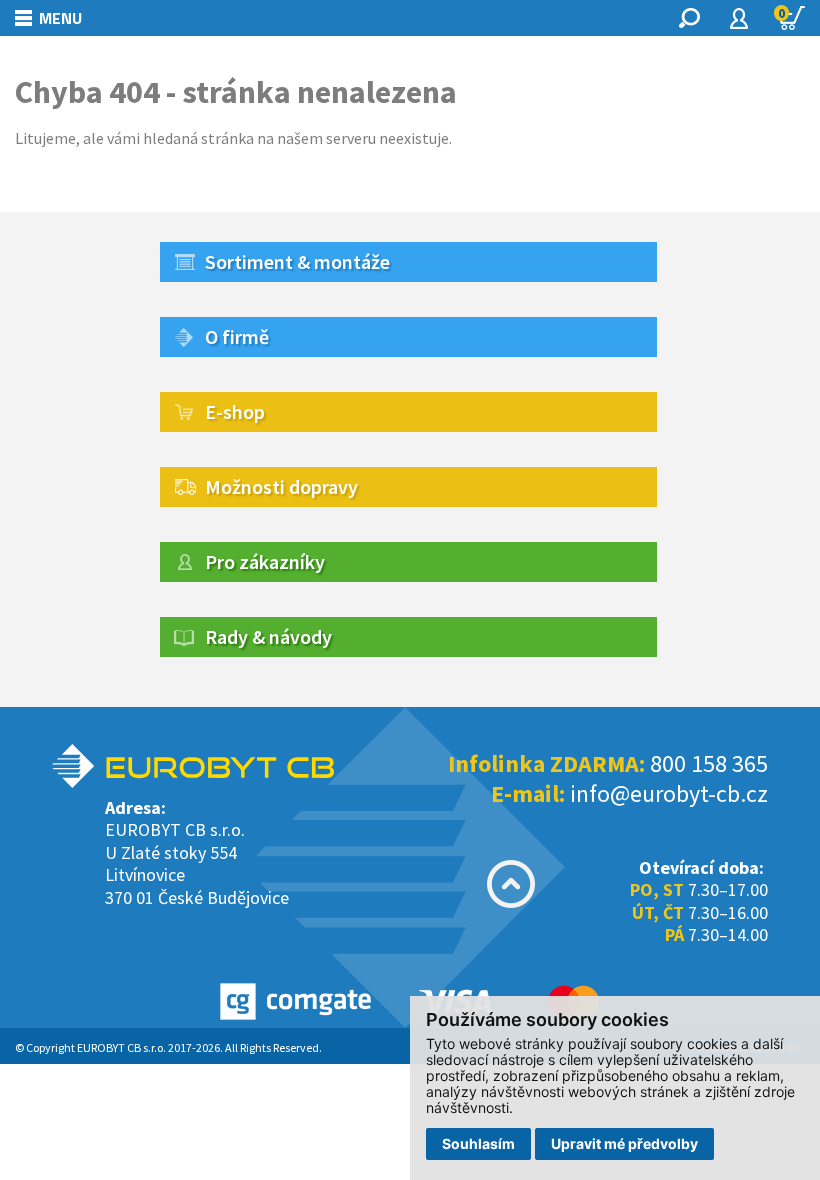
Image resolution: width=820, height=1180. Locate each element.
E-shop (235, 411)
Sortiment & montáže (297, 261)
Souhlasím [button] (478, 1143)
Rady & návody (268, 636)
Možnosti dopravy (281, 486)
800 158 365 (709, 763)
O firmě (237, 336)
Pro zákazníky (265, 561)
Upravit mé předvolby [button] (624, 1143)
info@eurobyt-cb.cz (669, 793)
